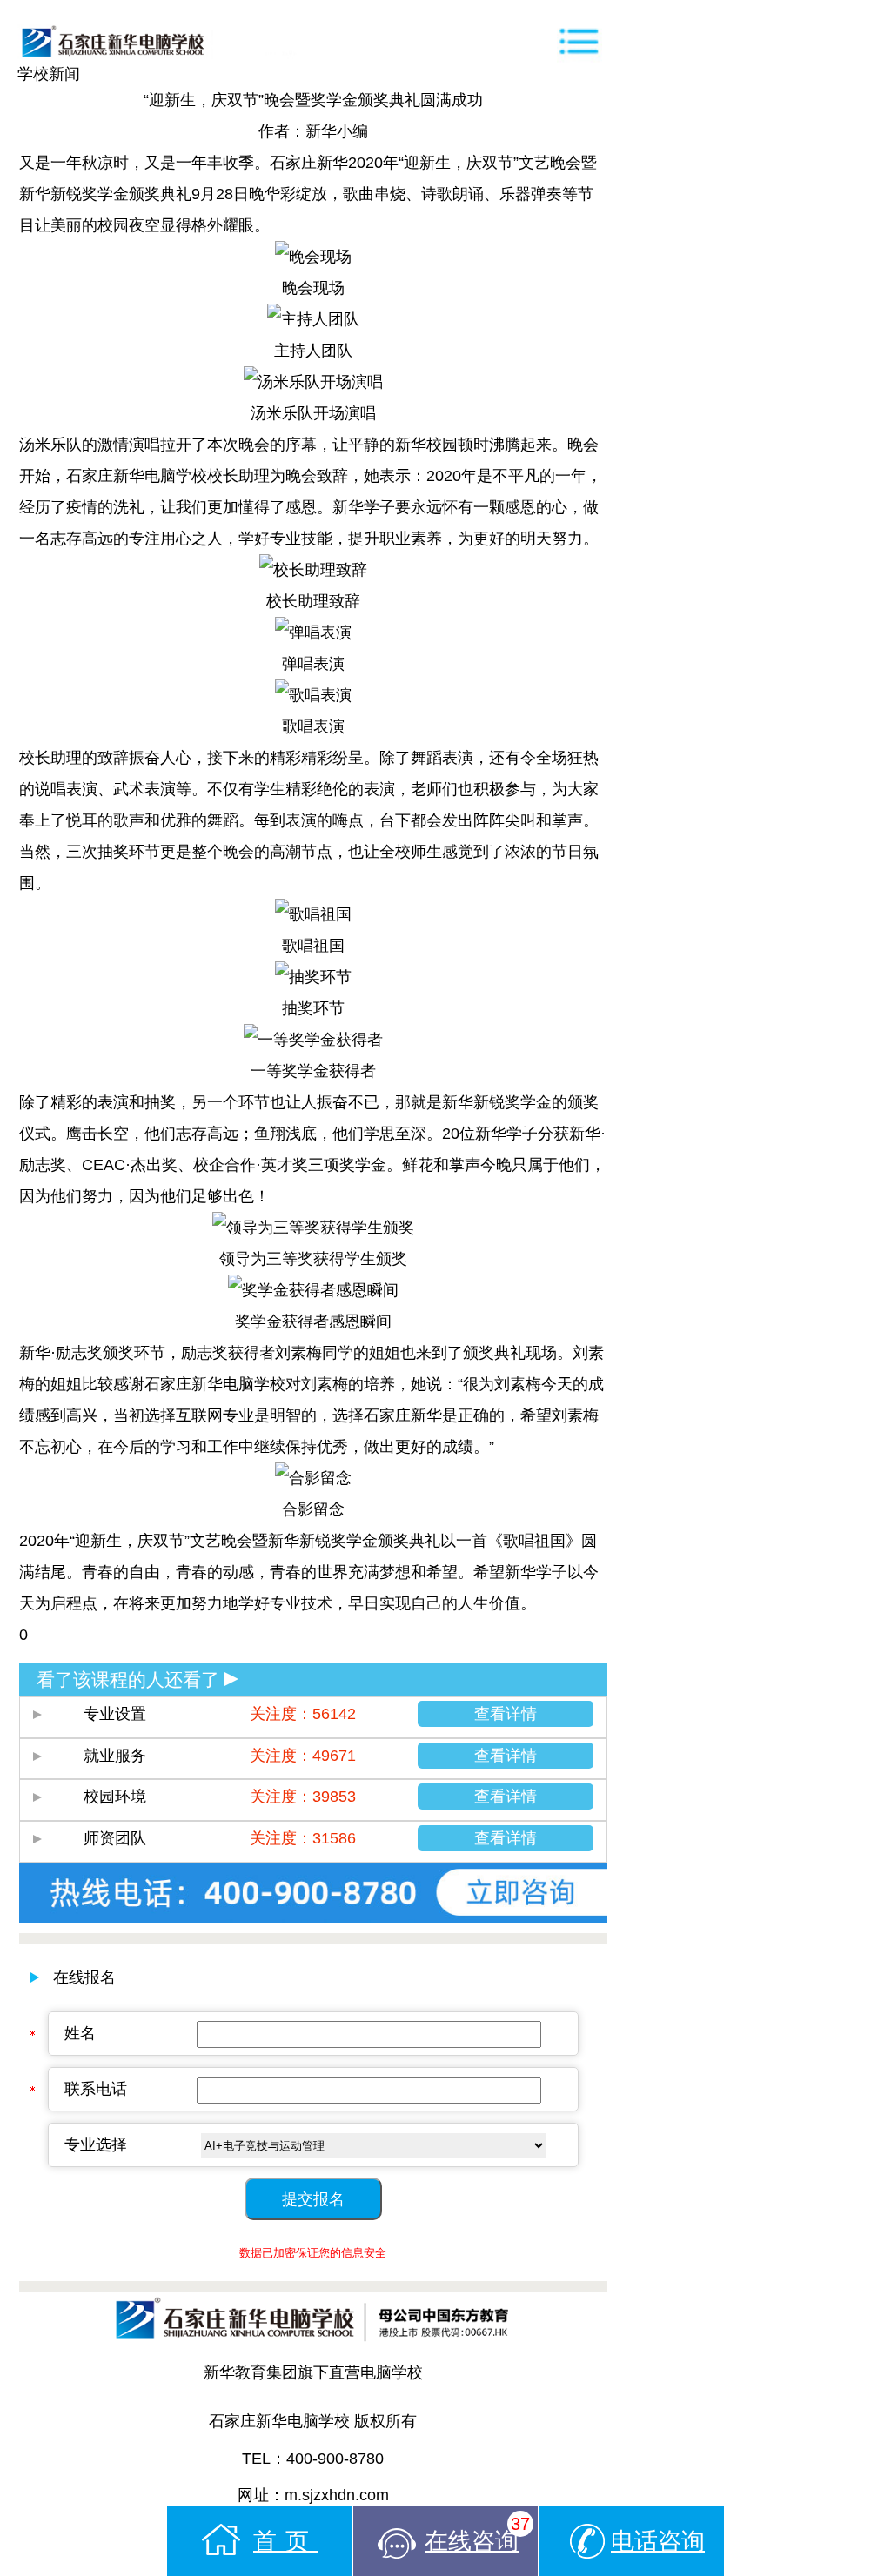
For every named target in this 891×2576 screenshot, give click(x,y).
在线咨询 (477, 2534)
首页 (285, 2541)
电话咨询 (658, 2541)
